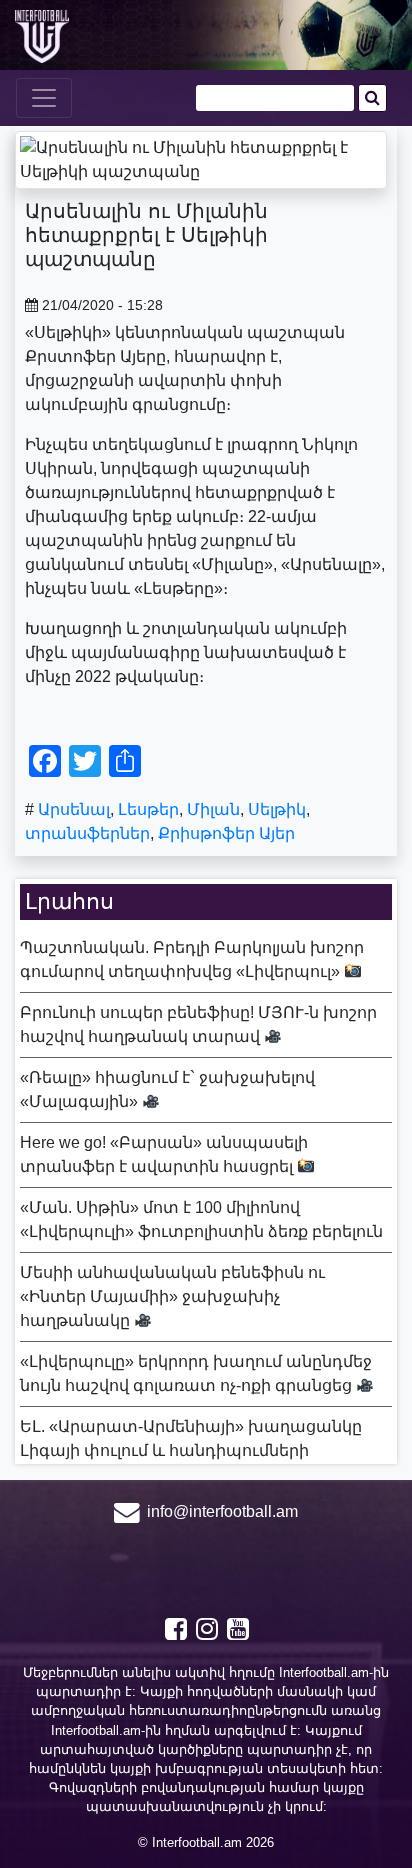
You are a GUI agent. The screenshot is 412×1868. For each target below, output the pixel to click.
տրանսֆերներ (87, 833)
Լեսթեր (148, 809)
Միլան (213, 809)
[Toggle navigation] (44, 98)
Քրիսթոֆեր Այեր (226, 833)
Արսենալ (74, 809)
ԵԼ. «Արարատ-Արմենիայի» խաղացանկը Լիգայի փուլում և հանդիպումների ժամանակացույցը (191, 1450)
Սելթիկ (277, 809)
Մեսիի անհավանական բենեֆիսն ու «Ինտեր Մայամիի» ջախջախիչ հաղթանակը (172, 1296)
